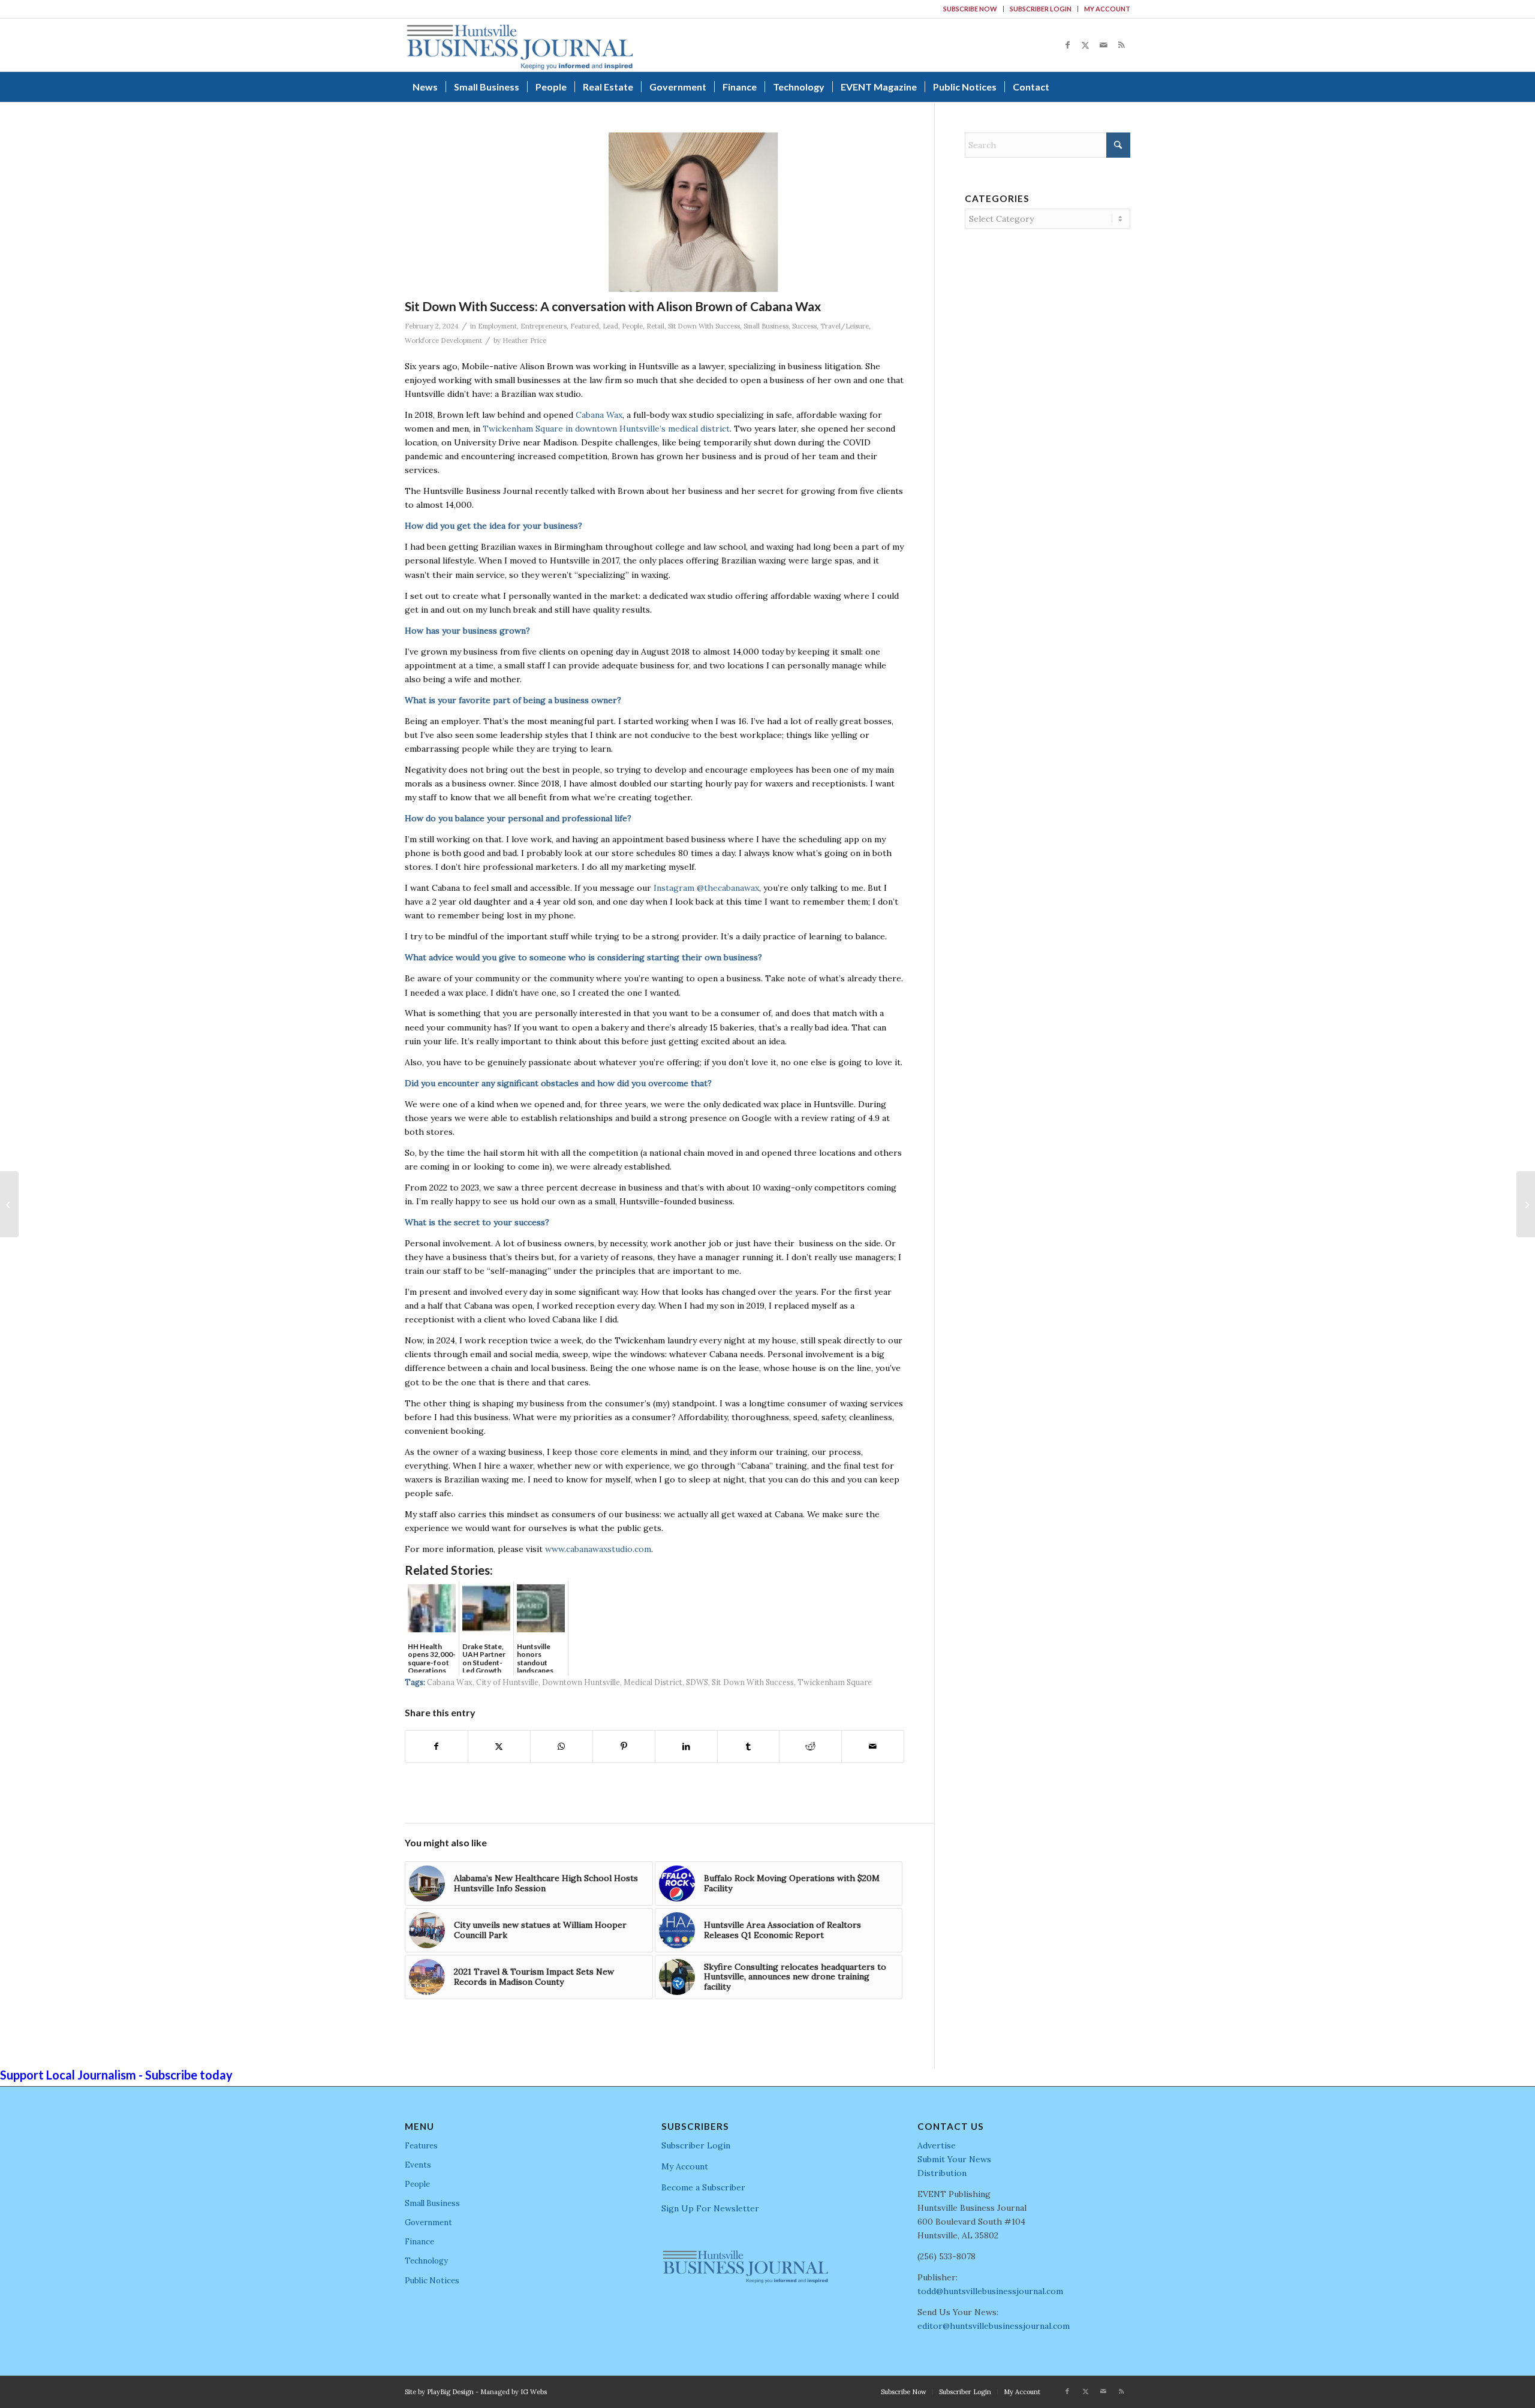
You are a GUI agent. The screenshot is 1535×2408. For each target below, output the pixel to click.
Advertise (937, 2145)
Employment (497, 326)
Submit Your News (954, 2159)
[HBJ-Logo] (520, 45)
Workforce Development (443, 340)
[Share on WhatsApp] (562, 1747)
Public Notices (432, 2281)
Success (804, 326)
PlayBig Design (450, 2392)
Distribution (942, 2173)
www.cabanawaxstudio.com (598, 1549)
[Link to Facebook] (1067, 45)
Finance (419, 2242)
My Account (1107, 9)
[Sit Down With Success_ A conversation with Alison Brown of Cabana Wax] (694, 212)
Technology (426, 2261)
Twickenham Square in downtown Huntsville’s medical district (606, 429)
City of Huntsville (507, 1682)
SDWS (697, 1682)
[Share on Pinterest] (624, 1747)
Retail (655, 326)
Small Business (766, 326)
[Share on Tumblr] (749, 1747)
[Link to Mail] (1103, 45)
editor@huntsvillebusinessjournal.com (994, 2326)
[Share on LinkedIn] (686, 1747)
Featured (585, 326)
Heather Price (524, 340)
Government (428, 2222)
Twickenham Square (835, 1682)
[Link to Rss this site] (1121, 45)
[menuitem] (970, 9)
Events (418, 2165)
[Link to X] (1085, 45)
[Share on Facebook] (437, 1747)
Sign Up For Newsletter (710, 2208)
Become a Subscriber (703, 2187)
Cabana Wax (599, 415)
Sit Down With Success (704, 326)
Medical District (653, 1682)
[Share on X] (499, 1747)
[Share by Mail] (873, 1747)
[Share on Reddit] (810, 1747)
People (632, 326)
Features (421, 2146)
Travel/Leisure (845, 326)
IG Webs (534, 2392)
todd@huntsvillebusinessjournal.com (990, 2291)
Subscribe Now (970, 9)
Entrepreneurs (544, 326)
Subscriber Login (1041, 9)
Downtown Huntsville (581, 1682)
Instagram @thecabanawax (706, 888)
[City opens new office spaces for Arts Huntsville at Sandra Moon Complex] (1526, 1204)
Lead (610, 326)
